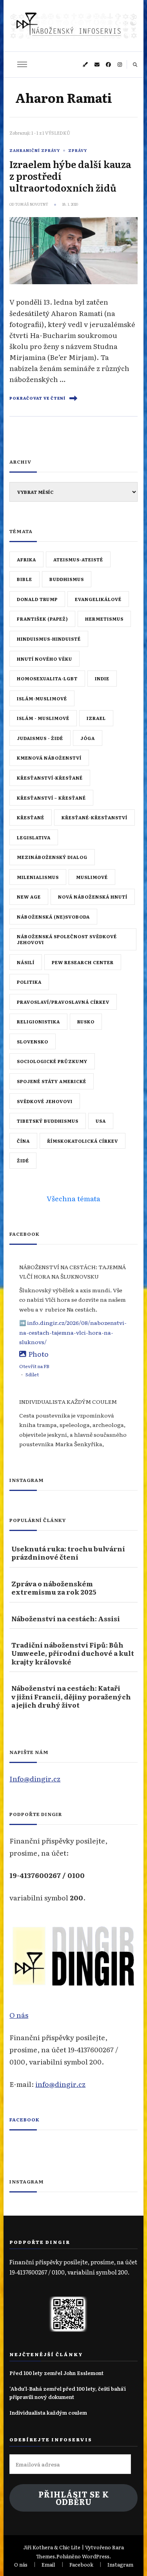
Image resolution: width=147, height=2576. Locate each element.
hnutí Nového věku (44, 659)
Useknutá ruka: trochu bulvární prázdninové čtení (68, 1553)
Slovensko (33, 1041)
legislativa (34, 837)
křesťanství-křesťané (50, 778)
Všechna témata (73, 1198)
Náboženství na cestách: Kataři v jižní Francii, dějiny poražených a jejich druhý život (71, 1696)
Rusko (86, 1021)
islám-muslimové (42, 698)
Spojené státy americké (52, 1081)
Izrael (96, 718)
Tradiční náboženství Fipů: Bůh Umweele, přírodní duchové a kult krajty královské (73, 1653)
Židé (23, 1160)
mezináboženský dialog (52, 857)
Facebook (24, 2119)
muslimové (92, 877)
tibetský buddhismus (48, 1121)
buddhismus (67, 579)
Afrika (26, 559)
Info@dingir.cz (35, 1778)
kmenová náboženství (49, 758)
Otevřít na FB (34, 1366)
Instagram (120, 2564)
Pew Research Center (83, 962)
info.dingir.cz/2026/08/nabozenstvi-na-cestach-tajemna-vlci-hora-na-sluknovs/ (73, 1332)
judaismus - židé (40, 738)
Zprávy (78, 150)
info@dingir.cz (60, 2084)
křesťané (31, 817)
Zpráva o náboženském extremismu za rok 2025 (54, 1588)
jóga (88, 738)
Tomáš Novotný (32, 204)
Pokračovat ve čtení (37, 398)
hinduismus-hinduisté (49, 639)
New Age (29, 897)
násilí (26, 962)
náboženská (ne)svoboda (53, 917)
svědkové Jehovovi (45, 1101)
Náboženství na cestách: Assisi (66, 1618)
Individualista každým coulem (48, 2412)
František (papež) (42, 619)
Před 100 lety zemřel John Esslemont (56, 2373)
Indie (102, 678)
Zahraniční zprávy (35, 150)
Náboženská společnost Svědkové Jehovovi (67, 939)
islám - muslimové (43, 718)
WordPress (96, 2556)
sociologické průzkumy (52, 1061)
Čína (23, 1141)
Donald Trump (37, 599)
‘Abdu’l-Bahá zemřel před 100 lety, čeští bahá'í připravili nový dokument (68, 2392)
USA (101, 1121)
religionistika (38, 1021)
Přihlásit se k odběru (74, 2498)
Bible (24, 579)
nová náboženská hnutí (93, 897)
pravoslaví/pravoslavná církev (63, 1002)
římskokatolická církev (83, 1141)
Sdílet (32, 1374)
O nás (19, 2015)
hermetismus (104, 619)
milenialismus (38, 877)
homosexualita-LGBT (47, 678)
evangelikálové (98, 599)
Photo (38, 1354)
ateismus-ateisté (78, 559)
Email (48, 2564)
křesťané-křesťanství (94, 817)
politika (29, 982)
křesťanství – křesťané (51, 798)
